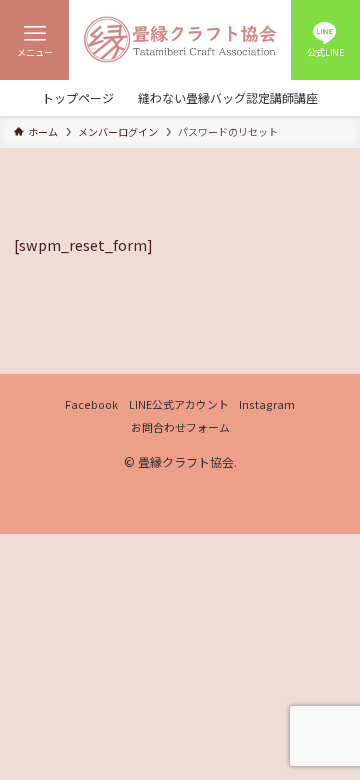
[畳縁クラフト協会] (179, 40)
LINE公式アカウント (179, 404)
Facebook (91, 404)
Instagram (267, 404)
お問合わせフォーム (180, 427)
